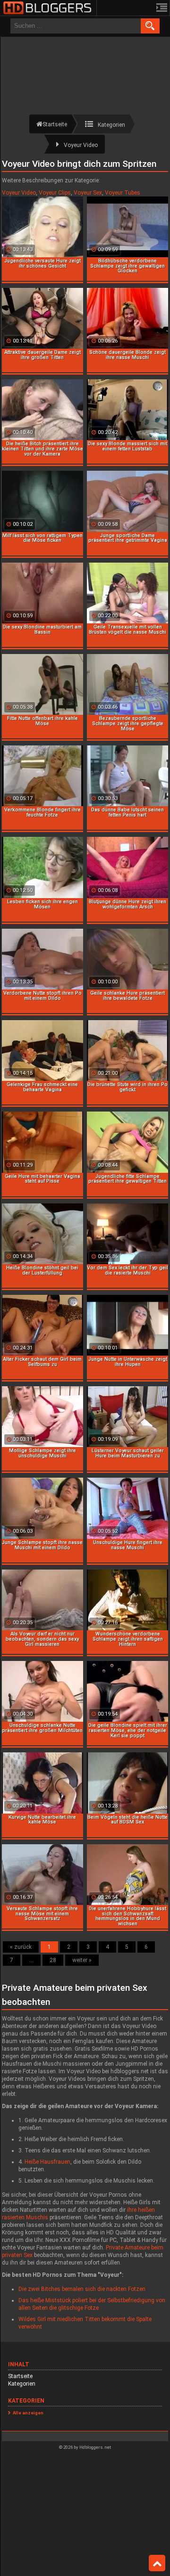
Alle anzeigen (28, 2413)
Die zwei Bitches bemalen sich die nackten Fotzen (82, 2289)
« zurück (21, 1947)
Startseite (20, 2376)
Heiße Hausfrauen (47, 2162)
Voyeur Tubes (123, 193)
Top (157, 2563)
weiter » (82, 1960)
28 (53, 1960)
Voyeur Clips (55, 193)
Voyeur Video (19, 193)
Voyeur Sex (88, 193)
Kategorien (22, 2384)
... (31, 1960)
